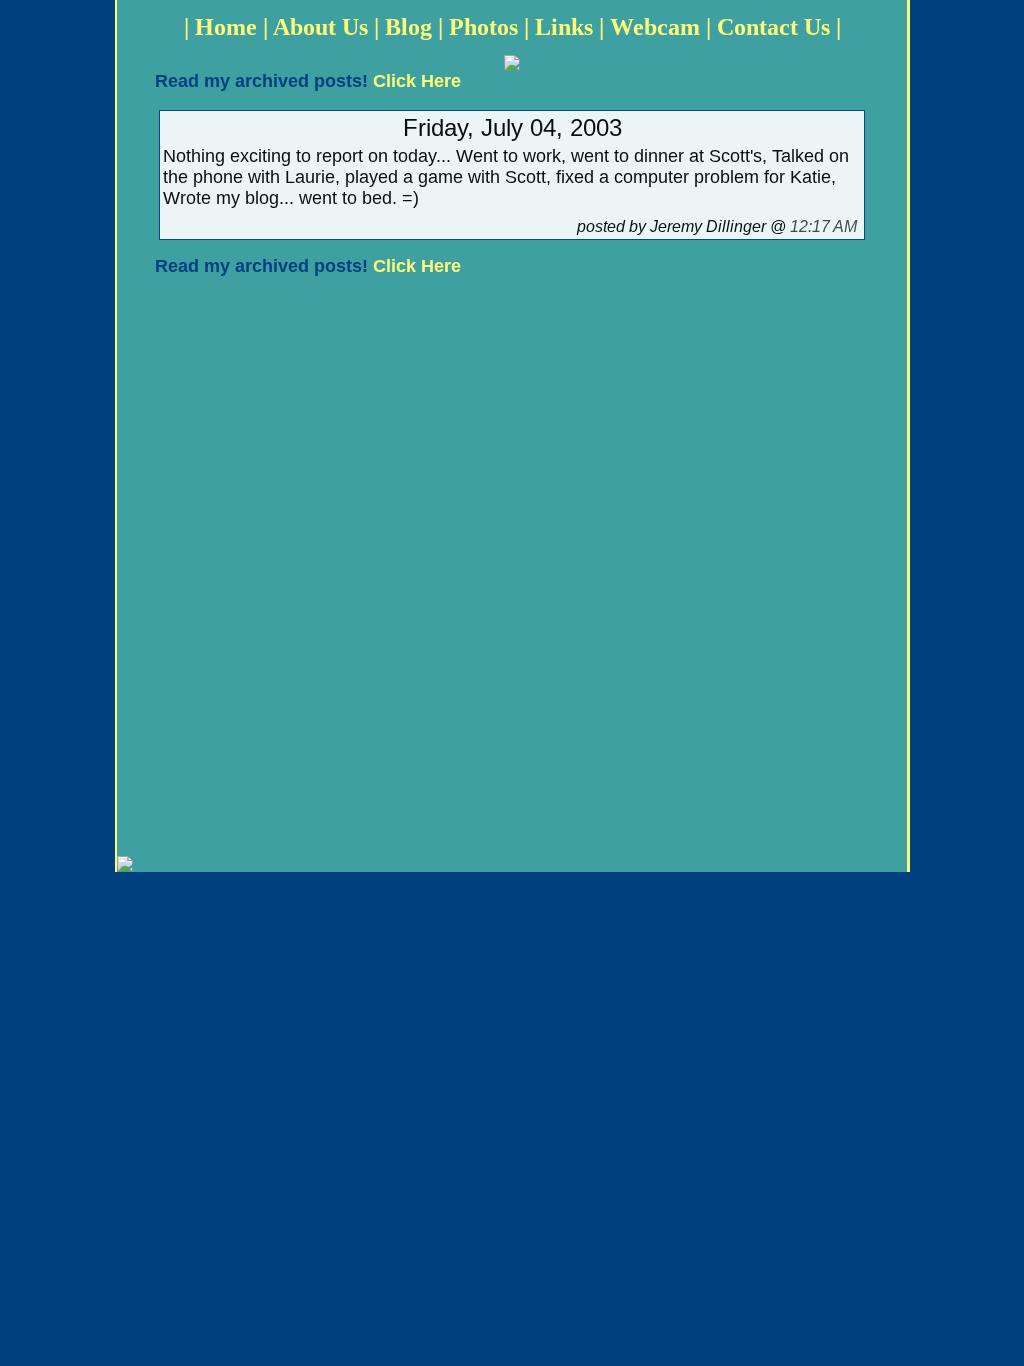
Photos (483, 27)
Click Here (417, 81)
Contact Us (773, 27)
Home (226, 27)
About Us (320, 27)
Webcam (655, 27)
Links (564, 27)
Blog (408, 27)
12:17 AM (823, 226)
